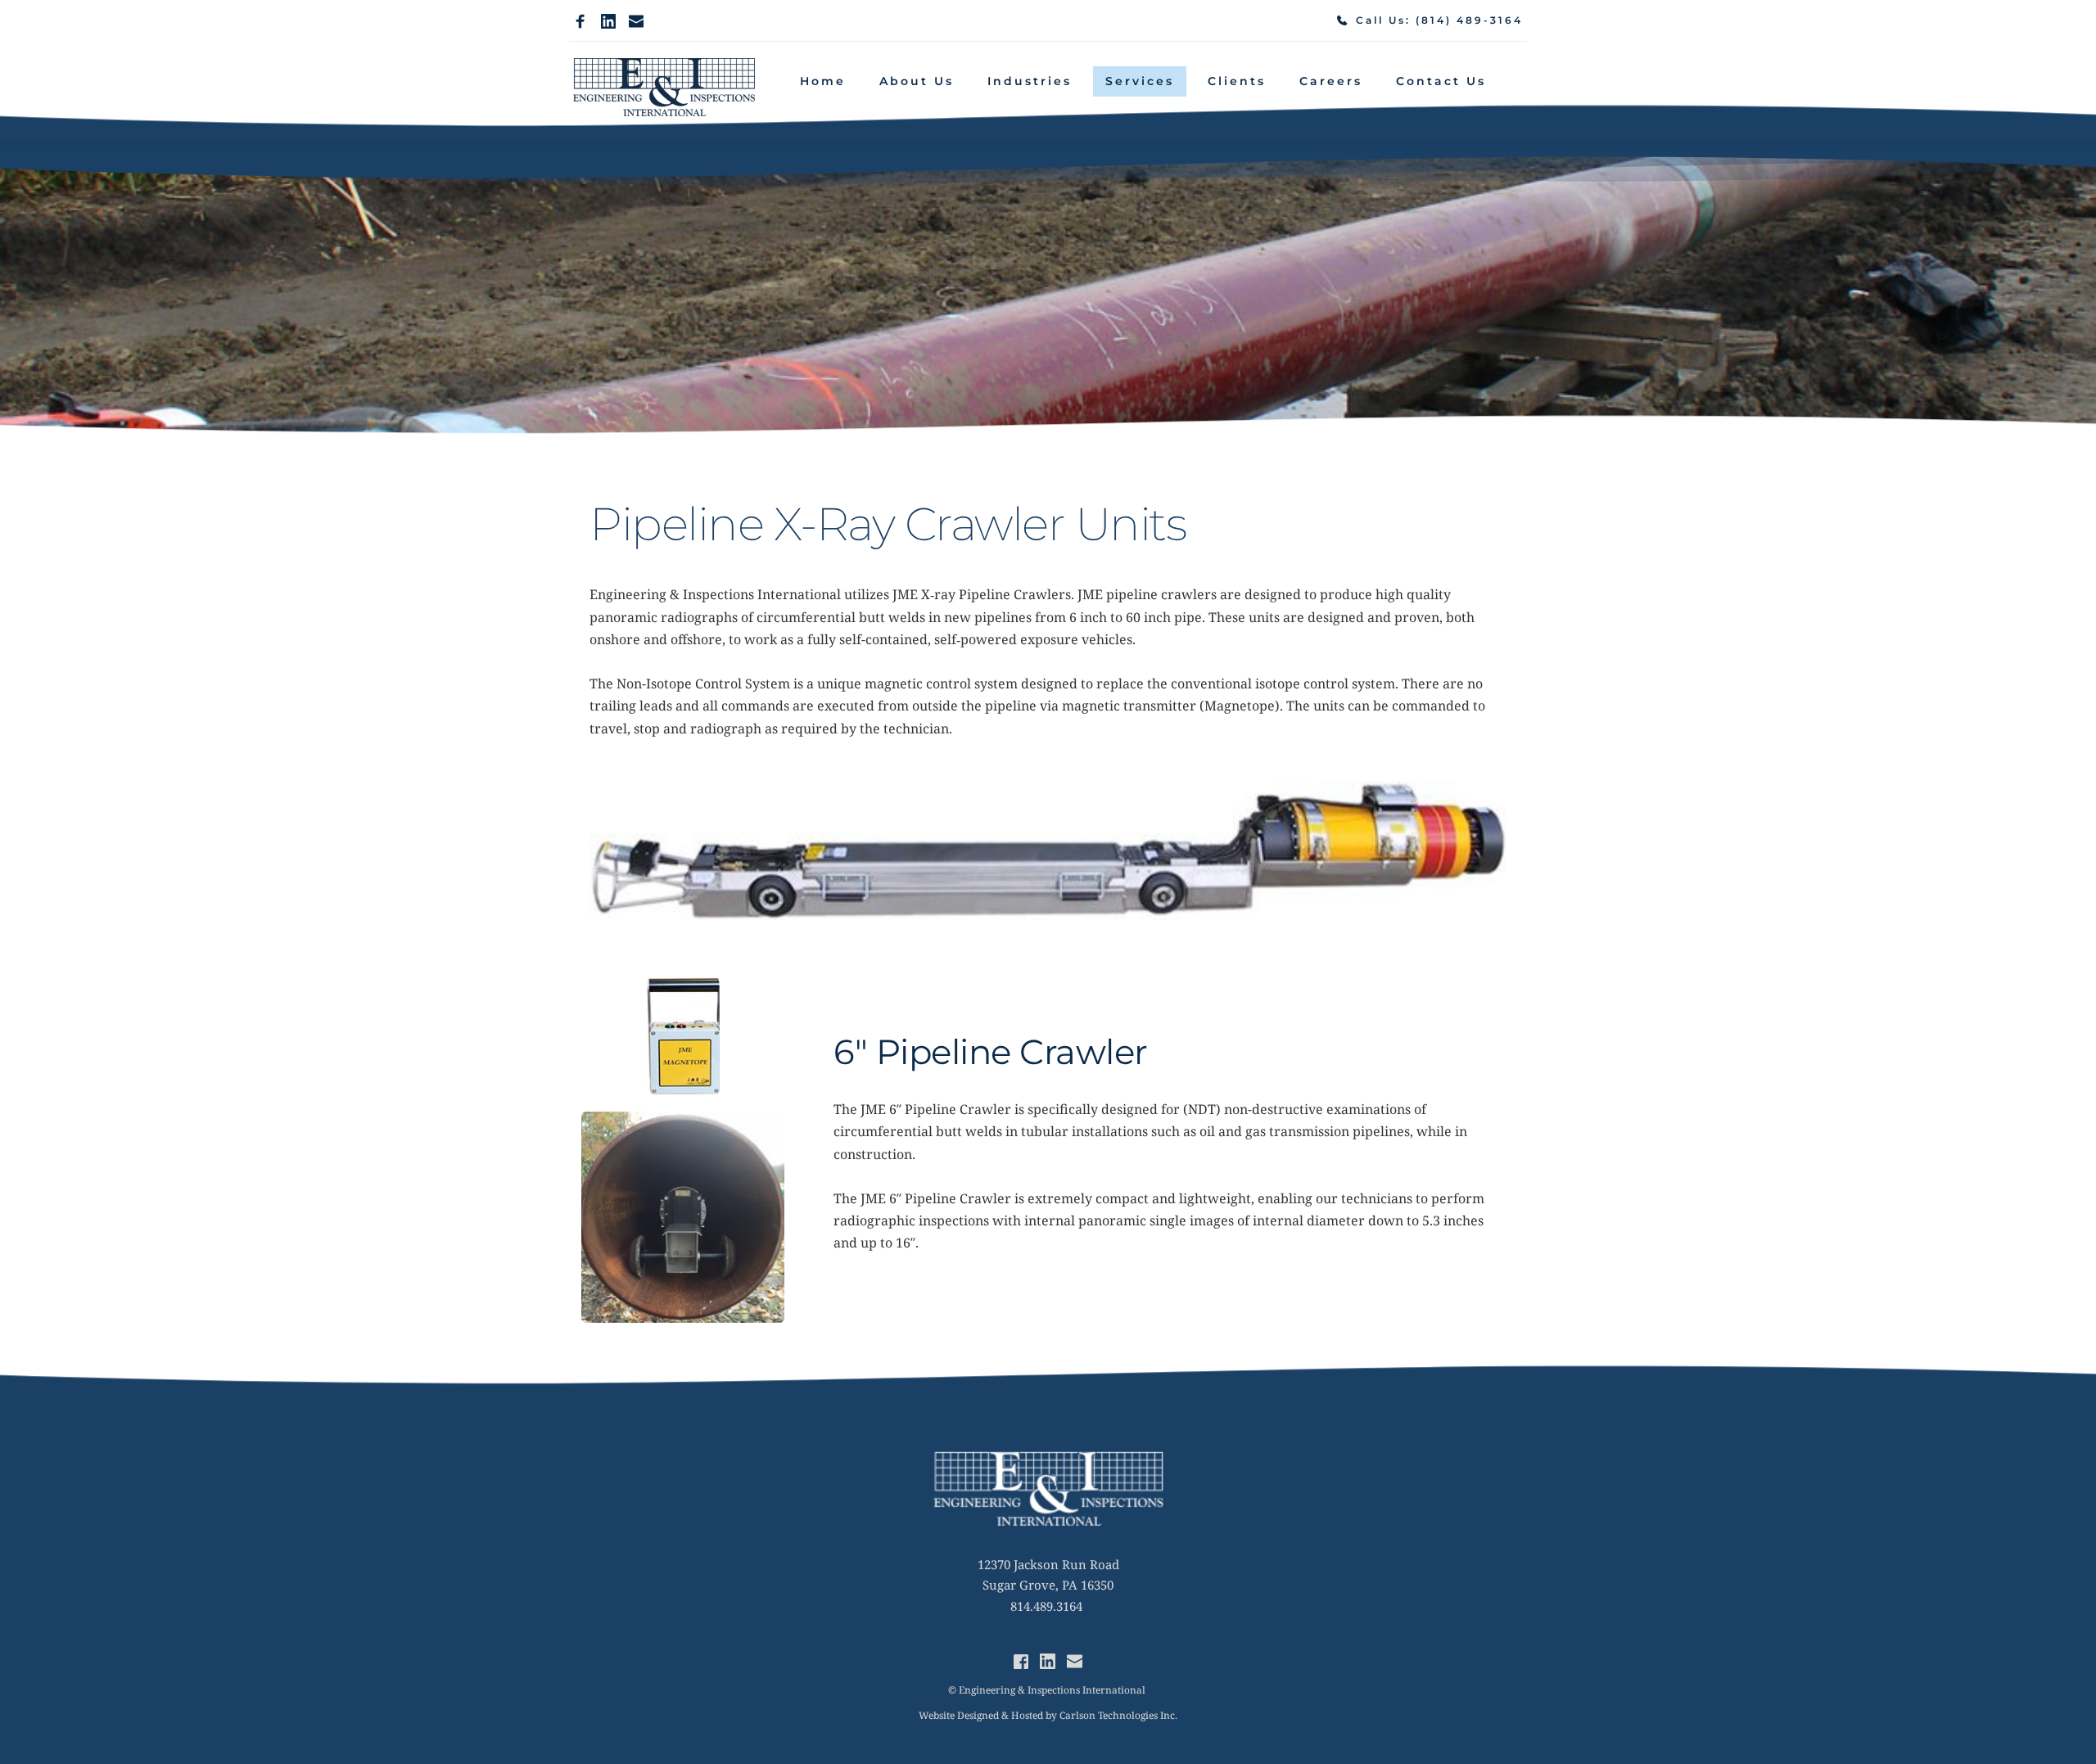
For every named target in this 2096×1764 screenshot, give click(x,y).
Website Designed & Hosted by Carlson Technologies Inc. (1048, 1715)
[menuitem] (823, 81)
